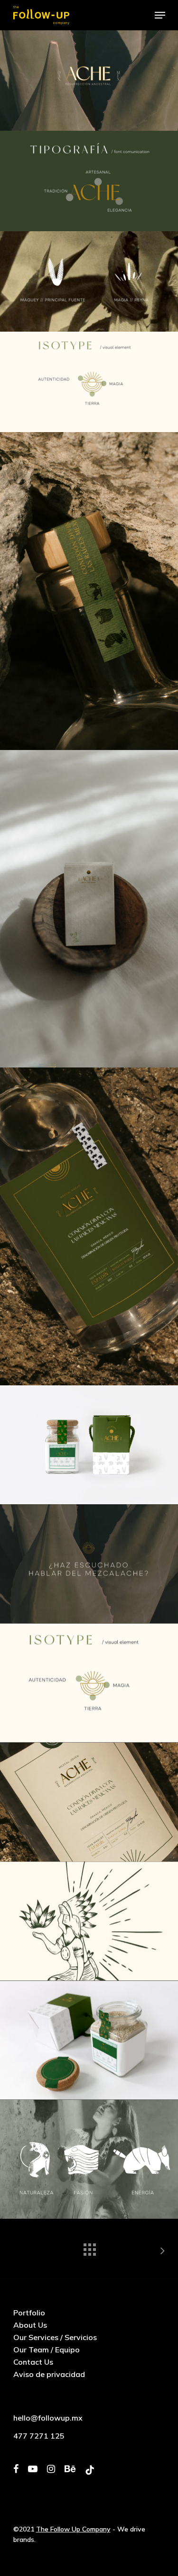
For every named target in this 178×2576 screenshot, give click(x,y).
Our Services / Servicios (55, 2337)
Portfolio (29, 2313)
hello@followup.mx (48, 2418)
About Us (30, 2325)
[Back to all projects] (89, 2247)
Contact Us (33, 2362)
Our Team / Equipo (47, 2350)
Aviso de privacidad (49, 2374)
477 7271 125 (39, 2436)
